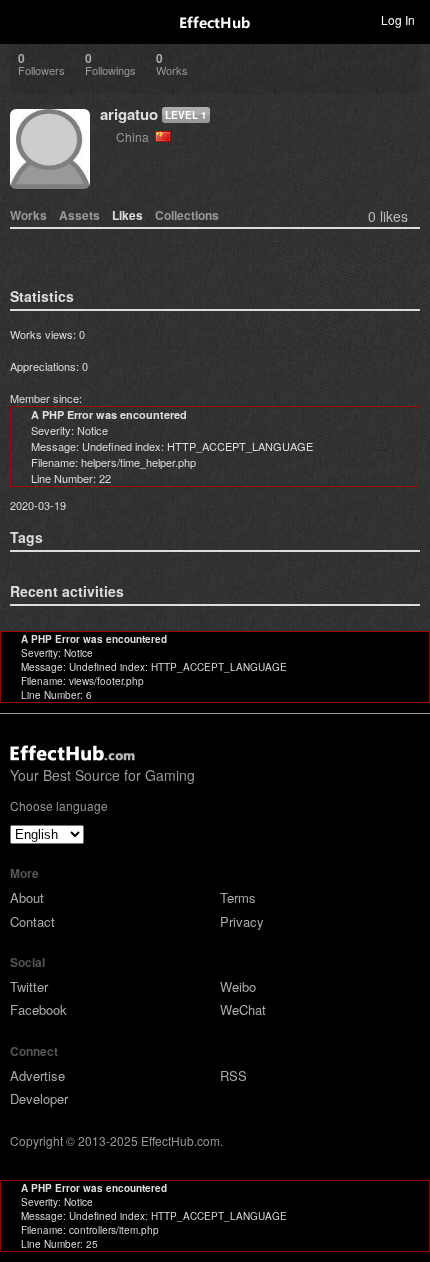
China (135, 136)
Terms (238, 897)
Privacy (242, 921)
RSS (233, 1075)
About (27, 897)
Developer (39, 1098)
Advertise (37, 1075)
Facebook (38, 1009)
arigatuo (129, 114)
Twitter (29, 986)
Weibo (238, 986)
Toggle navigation (24, 19)
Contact (32, 921)
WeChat (243, 1009)
